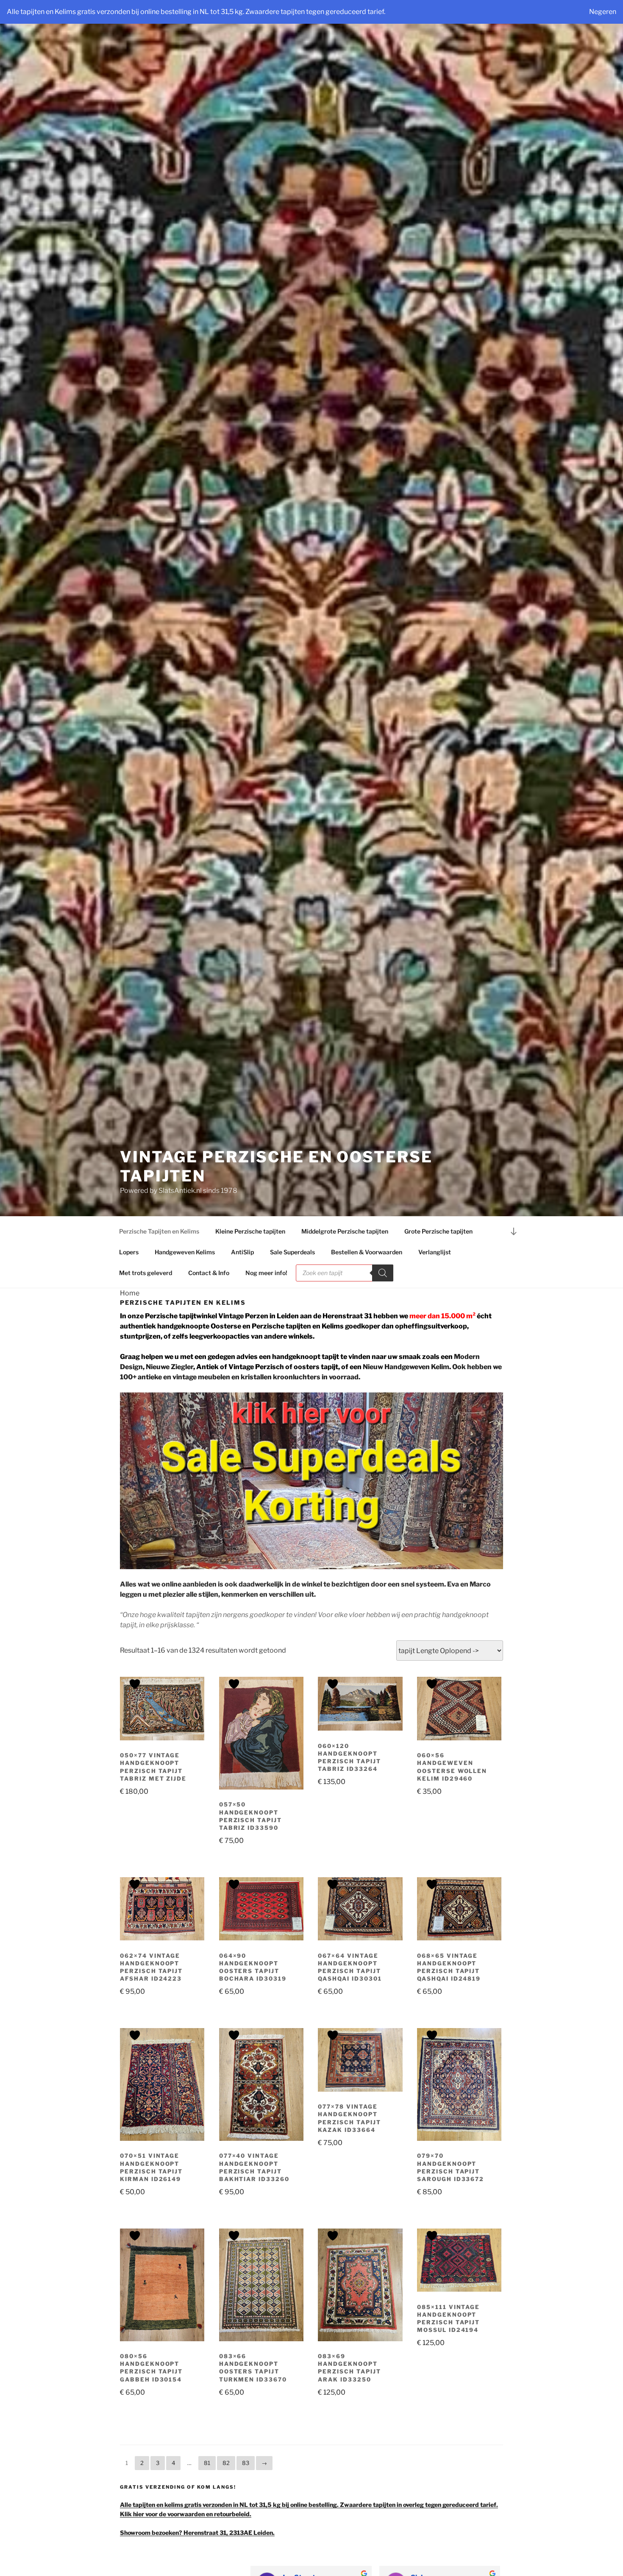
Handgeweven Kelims (185, 1252)
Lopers (129, 1252)
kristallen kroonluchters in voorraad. (300, 1377)
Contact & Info (209, 1273)
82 (226, 2463)
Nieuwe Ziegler (170, 1367)
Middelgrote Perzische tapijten (345, 1231)
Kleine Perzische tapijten (250, 1231)
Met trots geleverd (146, 1273)
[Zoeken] (383, 1273)
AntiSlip (242, 1252)
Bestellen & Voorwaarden (367, 1252)
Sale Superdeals (292, 1252)
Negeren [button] (603, 12)
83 (246, 2463)
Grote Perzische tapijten (438, 1231)
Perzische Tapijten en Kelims (159, 1231)
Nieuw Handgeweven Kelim (406, 1367)
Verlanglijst (435, 1252)
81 (207, 2463)
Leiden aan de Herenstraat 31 (324, 1316)
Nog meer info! (266, 1273)
